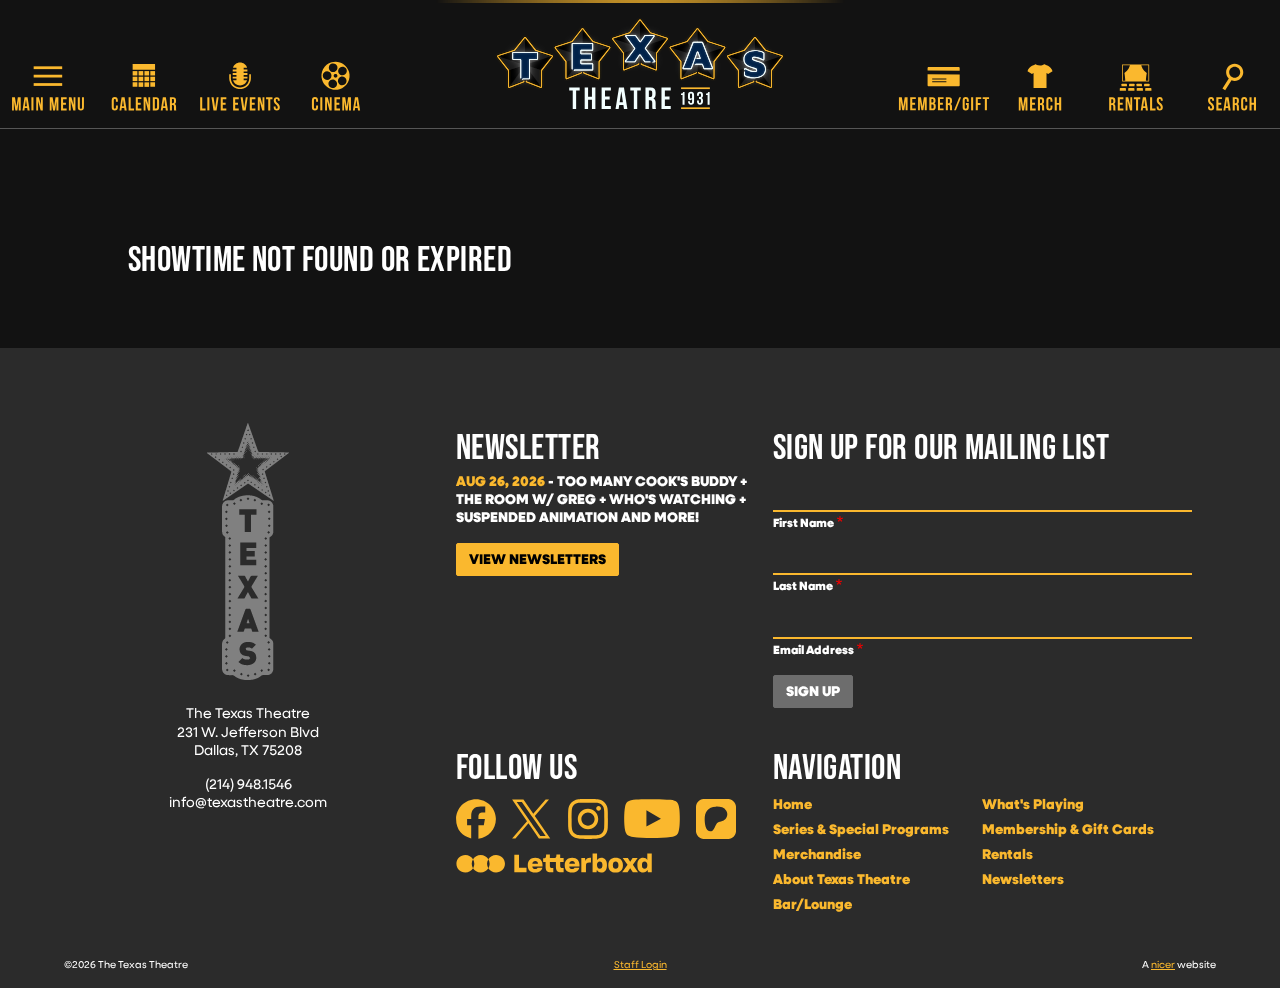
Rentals (1007, 854)
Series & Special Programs (861, 829)
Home (792, 804)
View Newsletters (537, 559)
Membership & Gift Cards (1068, 829)
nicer (1163, 964)
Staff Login (640, 964)
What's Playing (1033, 804)
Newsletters (1023, 879)
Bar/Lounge (812, 904)
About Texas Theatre (841, 879)
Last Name (803, 585)
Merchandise (817, 854)
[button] (48, 89)
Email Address (813, 649)
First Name (803, 522)
